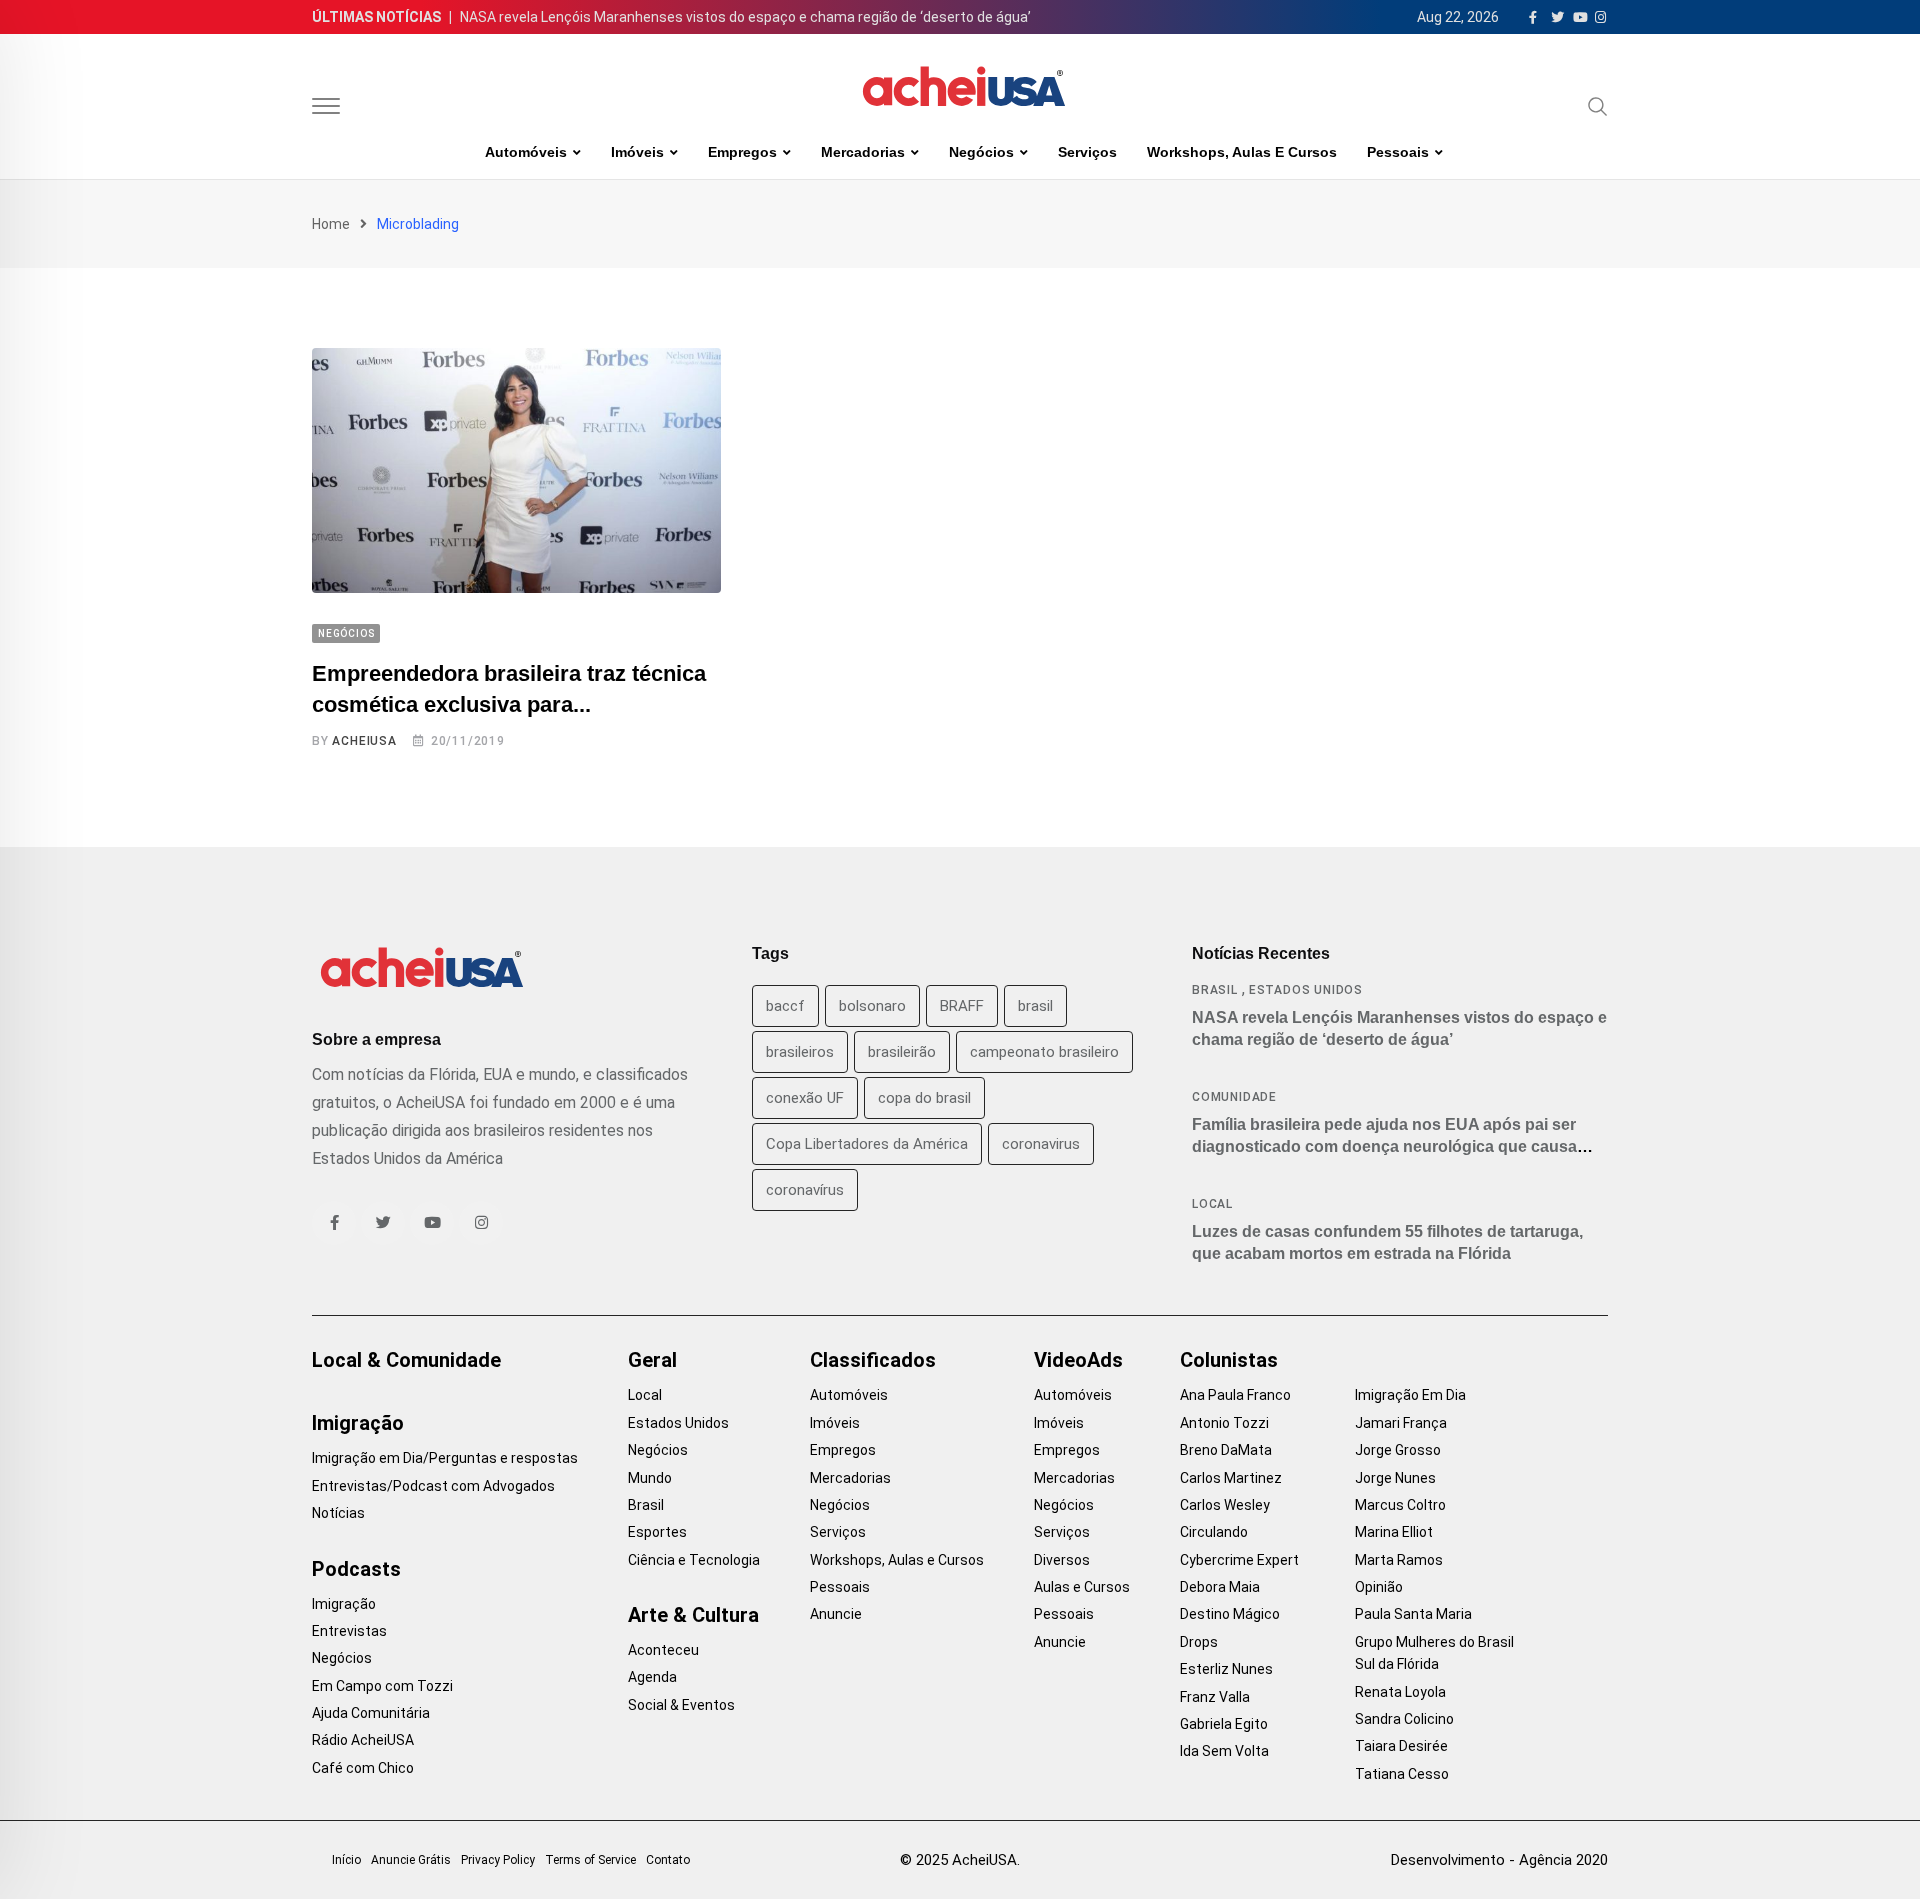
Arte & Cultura (693, 1615)
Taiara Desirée (1401, 1746)
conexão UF (805, 1098)
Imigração (358, 1423)
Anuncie (836, 1614)
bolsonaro (872, 1006)
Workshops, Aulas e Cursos (1242, 152)
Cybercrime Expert (1239, 1560)
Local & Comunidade (406, 1360)
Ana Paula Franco (1235, 1395)
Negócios (981, 152)
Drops (1199, 1642)
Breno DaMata (1226, 1450)
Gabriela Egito (1224, 1724)
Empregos (742, 152)
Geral (652, 1360)
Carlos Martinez (1231, 1478)
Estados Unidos (1306, 990)
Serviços (1087, 152)
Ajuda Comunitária (371, 1713)
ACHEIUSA (364, 741)
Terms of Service (590, 1860)
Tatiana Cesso (1402, 1774)
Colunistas (1229, 1360)
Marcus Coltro (1400, 1505)
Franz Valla (1215, 1697)
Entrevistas (349, 1631)
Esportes (657, 1532)
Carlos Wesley (1225, 1505)
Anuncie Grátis (411, 1860)
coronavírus (805, 1190)
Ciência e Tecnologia (694, 1560)
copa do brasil (924, 1098)
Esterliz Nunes (1226, 1669)
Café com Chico (363, 1768)
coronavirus (1041, 1144)
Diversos (1062, 1560)
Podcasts (356, 1569)
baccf (785, 1006)
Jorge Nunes (1395, 1478)
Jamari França (1401, 1423)
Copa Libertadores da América (867, 1144)
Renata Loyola (1400, 1692)
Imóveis (637, 152)
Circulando (1214, 1532)
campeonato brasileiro (1044, 1052)
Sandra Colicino (1404, 1719)
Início (346, 1860)
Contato (668, 1860)
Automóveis (526, 152)
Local (1212, 1204)
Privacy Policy (498, 1860)
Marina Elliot (1394, 1532)
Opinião (1379, 1587)
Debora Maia (1220, 1587)
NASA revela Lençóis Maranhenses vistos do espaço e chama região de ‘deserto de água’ (745, 17)
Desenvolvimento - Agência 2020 (1499, 1860)
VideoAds (1078, 1360)
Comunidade (1234, 1097)
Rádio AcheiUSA (363, 1740)
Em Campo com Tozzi (382, 1686)
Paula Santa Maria (1413, 1614)
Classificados (873, 1360)
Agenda (652, 1677)
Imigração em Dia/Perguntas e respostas (445, 1458)
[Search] (1598, 106)
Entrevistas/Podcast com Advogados (433, 1486)
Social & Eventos (681, 1705)
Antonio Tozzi (1224, 1423)
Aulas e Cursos (1082, 1587)
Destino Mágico (1230, 1614)
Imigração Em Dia (1410, 1395)
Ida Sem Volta (1224, 1751)
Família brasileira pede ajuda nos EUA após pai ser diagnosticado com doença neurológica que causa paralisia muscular (1384, 1147)
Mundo (650, 1478)
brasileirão (902, 1052)
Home (331, 224)
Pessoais (1398, 152)
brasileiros (800, 1052)
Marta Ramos (1399, 1560)
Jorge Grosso (1398, 1450)
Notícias (338, 1513)
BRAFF (962, 1006)
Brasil (1215, 990)
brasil (1035, 1006)
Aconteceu (663, 1650)
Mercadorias (863, 152)
